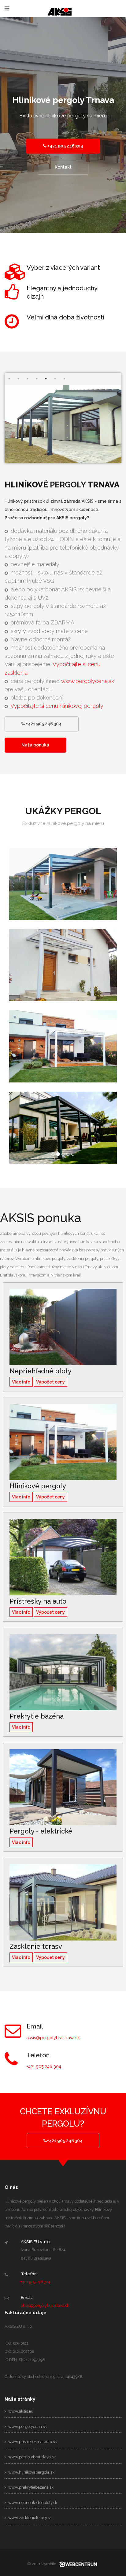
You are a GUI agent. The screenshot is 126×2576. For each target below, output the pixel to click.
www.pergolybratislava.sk (31, 2457)
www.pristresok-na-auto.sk (32, 2442)
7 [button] (64, 379)
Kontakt (63, 167)
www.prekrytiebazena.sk (30, 2487)
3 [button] (28, 379)
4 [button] (37, 379)
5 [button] (46, 379)
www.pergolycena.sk (88, 681)
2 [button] (18, 379)
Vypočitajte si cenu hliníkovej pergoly (57, 706)
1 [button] (9, 379)
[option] (63, 133)
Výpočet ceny (50, 1382)
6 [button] (55, 379)
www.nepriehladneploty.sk (32, 2503)
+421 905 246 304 (65, 146)
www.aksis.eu (20, 2411)
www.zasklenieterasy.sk (30, 2518)
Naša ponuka (35, 745)
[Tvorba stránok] (78, 2564)
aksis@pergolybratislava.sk (53, 2038)
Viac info (21, 1382)
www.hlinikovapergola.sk (31, 2472)
